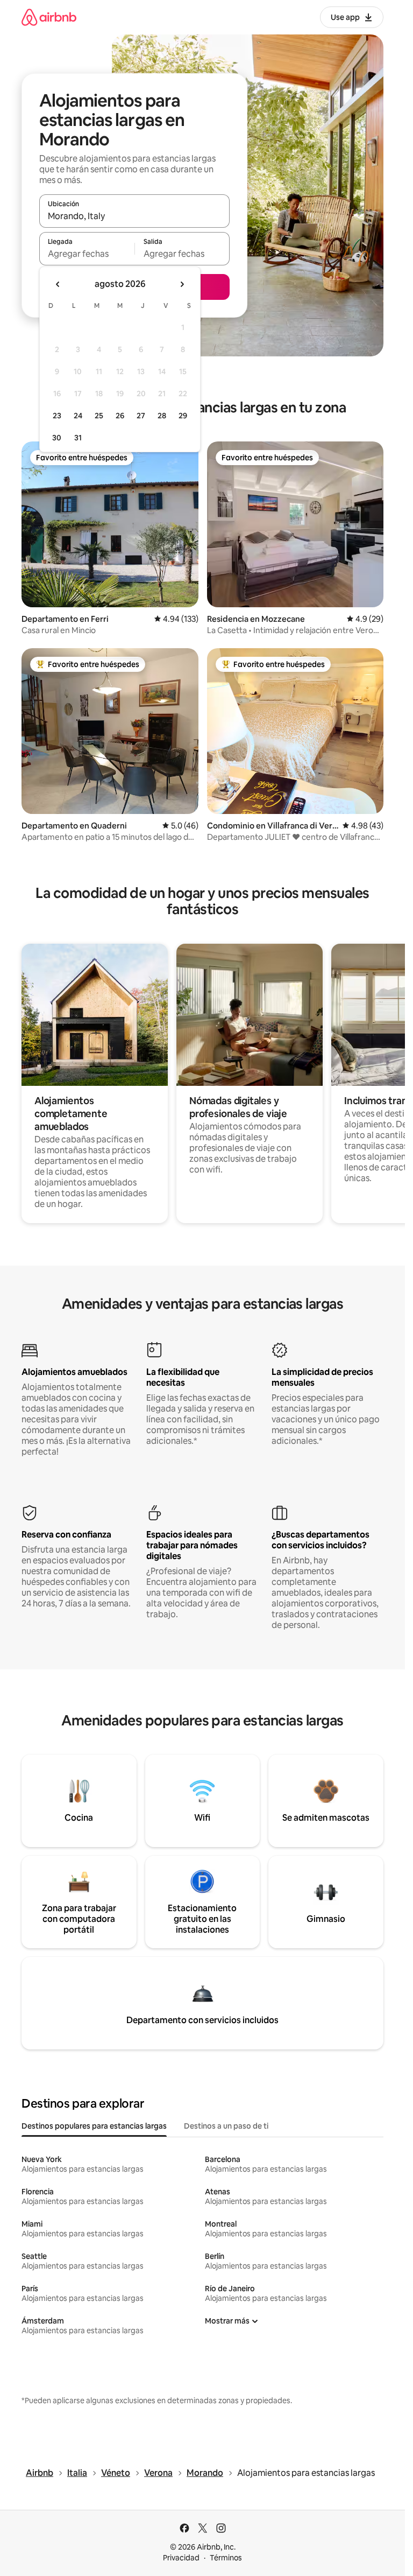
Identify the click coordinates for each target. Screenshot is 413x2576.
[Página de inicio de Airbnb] (49, 17)
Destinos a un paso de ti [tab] (226, 2126)
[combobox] (134, 216)
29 (183, 416)
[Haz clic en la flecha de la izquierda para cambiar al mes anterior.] (58, 284)
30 (57, 438)
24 (78, 416)
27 (141, 416)
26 (120, 416)
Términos (226, 2558)
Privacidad (181, 2558)
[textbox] (87, 254)
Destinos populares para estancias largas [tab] (94, 2126)
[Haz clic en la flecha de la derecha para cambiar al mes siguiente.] (182, 284)
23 (57, 416)
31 (78, 438)
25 (99, 416)
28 (162, 416)
